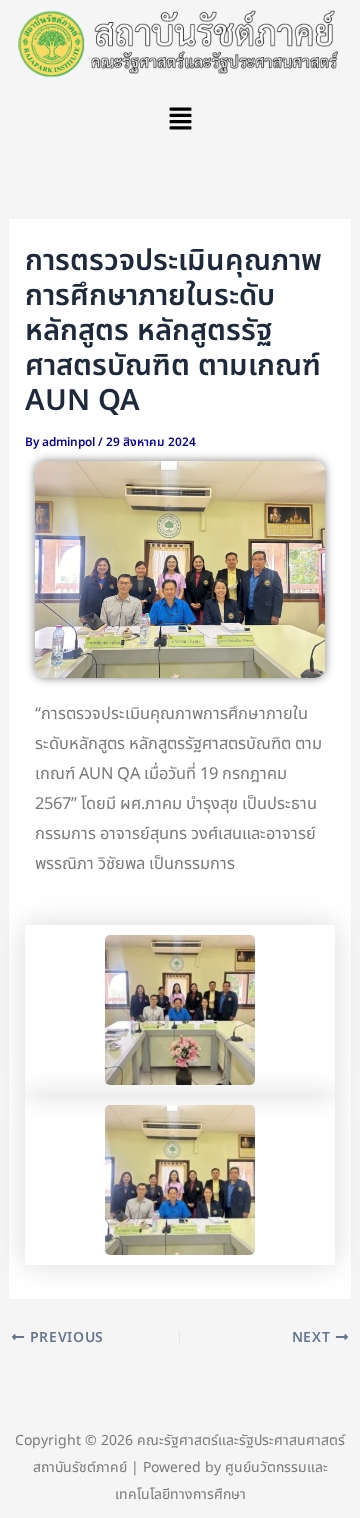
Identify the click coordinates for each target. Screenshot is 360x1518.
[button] (180, 120)
